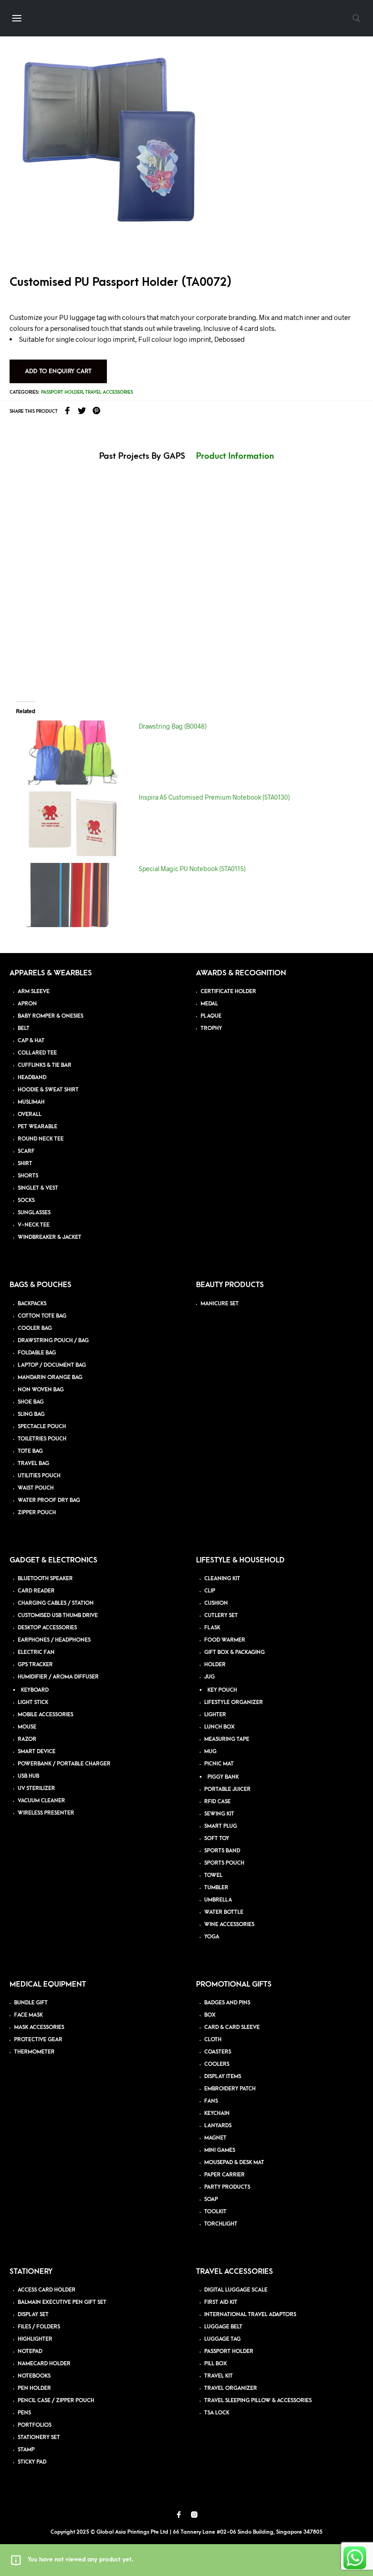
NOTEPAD (30, 2351)
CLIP (210, 1591)
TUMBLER (216, 1888)
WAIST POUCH (36, 1488)
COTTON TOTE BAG (42, 1316)
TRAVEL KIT (219, 2376)
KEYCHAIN (217, 2113)
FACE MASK (28, 2015)
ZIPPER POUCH (37, 1513)
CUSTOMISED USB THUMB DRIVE (58, 1615)
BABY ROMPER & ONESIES (50, 1016)
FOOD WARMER (225, 1640)
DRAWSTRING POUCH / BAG (53, 1341)
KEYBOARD (35, 1690)
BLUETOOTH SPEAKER (45, 1579)
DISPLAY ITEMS (223, 2077)
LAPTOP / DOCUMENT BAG (52, 1365)
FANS (211, 2101)
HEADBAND (32, 1078)
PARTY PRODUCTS (227, 2187)
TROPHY (211, 1028)
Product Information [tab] (235, 456)
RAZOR (27, 1739)
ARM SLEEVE (34, 991)
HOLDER (215, 1665)
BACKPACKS (32, 1304)
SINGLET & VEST (38, 1188)
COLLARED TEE (37, 1053)
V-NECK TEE (34, 1225)
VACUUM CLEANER (41, 1801)
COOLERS (217, 2064)
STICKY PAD (32, 2462)
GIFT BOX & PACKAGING (234, 1652)
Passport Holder (62, 392)
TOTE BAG (30, 1451)
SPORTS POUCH (224, 1863)
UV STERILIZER (36, 1788)
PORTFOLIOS (35, 2425)
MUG (210, 1752)
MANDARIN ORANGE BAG (50, 1377)
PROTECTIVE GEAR (38, 2040)
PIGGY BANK (223, 1777)
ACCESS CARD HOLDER (47, 2290)
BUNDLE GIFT (31, 2003)
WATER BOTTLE (224, 1912)
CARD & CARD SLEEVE (232, 2027)
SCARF (26, 1151)
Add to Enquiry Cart (58, 371)
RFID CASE (217, 1802)
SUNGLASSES (34, 1213)
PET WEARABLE (38, 1127)
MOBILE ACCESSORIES (45, 1715)
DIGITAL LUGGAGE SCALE (236, 2290)
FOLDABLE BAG (37, 1353)
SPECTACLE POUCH (42, 1427)
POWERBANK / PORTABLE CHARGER (64, 1764)
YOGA (212, 1937)
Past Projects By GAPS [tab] (142, 456)
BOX (210, 2015)
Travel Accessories (109, 392)
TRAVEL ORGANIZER (231, 2388)
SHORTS (28, 1176)
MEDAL (209, 1004)
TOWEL (213, 1875)
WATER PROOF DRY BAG (49, 1500)
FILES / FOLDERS (39, 2327)
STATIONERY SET (39, 2437)
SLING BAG (31, 1414)
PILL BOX (216, 2364)
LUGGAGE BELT (223, 2327)
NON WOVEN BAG (41, 1390)
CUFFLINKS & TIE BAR (45, 1065)
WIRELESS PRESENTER (46, 1813)
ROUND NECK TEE (41, 1139)
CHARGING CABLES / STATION (56, 1603)
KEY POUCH (222, 1690)
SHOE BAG (31, 1402)
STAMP (26, 2450)
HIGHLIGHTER (35, 2339)
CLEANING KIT (222, 1579)
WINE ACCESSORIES (229, 1924)
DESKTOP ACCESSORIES (47, 1628)
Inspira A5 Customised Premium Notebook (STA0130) (214, 797)
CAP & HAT (31, 1041)
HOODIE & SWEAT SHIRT (48, 1090)
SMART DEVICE (37, 1752)
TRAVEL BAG (33, 1463)
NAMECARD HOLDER (44, 2364)
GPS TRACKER (35, 1665)
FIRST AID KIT (221, 2302)
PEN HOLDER (34, 2388)
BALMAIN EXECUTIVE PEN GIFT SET (62, 2302)
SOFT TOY (217, 1838)
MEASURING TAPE (227, 1739)
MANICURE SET (220, 1304)
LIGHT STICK (33, 1702)
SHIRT (25, 1164)
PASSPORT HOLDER (229, 2351)
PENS (24, 2413)
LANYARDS (218, 2126)
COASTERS (218, 2052)
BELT (24, 1028)
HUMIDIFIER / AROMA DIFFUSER (58, 1677)
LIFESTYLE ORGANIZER (234, 1702)
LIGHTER (215, 1715)
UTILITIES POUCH (39, 1476)
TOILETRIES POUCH (42, 1439)
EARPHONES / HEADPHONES (54, 1640)
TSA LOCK (217, 2413)
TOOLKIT (215, 2212)
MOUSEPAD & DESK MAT (234, 2163)
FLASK (212, 1628)
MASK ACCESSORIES (39, 2027)
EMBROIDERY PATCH (230, 2089)
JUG (209, 1677)
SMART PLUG (221, 1826)
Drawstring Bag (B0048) (173, 726)
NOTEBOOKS (34, 2376)
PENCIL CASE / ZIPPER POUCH (56, 2401)
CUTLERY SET (221, 1615)
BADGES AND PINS (227, 2003)
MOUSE (27, 1727)
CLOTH (213, 2040)
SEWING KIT (219, 1814)
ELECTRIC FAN (36, 1652)
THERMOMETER (34, 2052)
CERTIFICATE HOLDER (228, 991)
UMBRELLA (218, 1900)
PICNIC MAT (219, 1764)
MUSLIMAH (31, 1102)
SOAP (211, 2199)
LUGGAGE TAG (222, 2339)
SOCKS (26, 1200)
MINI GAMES (220, 2150)
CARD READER (36, 1591)
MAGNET (215, 2138)
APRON (27, 1004)
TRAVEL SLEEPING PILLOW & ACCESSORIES (258, 2401)
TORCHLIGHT (221, 2224)
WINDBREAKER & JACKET (50, 1237)
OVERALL (30, 1114)
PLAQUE (211, 1016)
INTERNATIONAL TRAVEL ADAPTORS (250, 2315)
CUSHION (216, 1603)
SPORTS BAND (222, 1851)
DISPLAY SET (33, 2315)
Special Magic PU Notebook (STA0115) (192, 869)
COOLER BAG (35, 1328)
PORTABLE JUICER (227, 1789)
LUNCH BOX (219, 1727)
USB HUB (28, 1776)
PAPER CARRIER (224, 2175)
